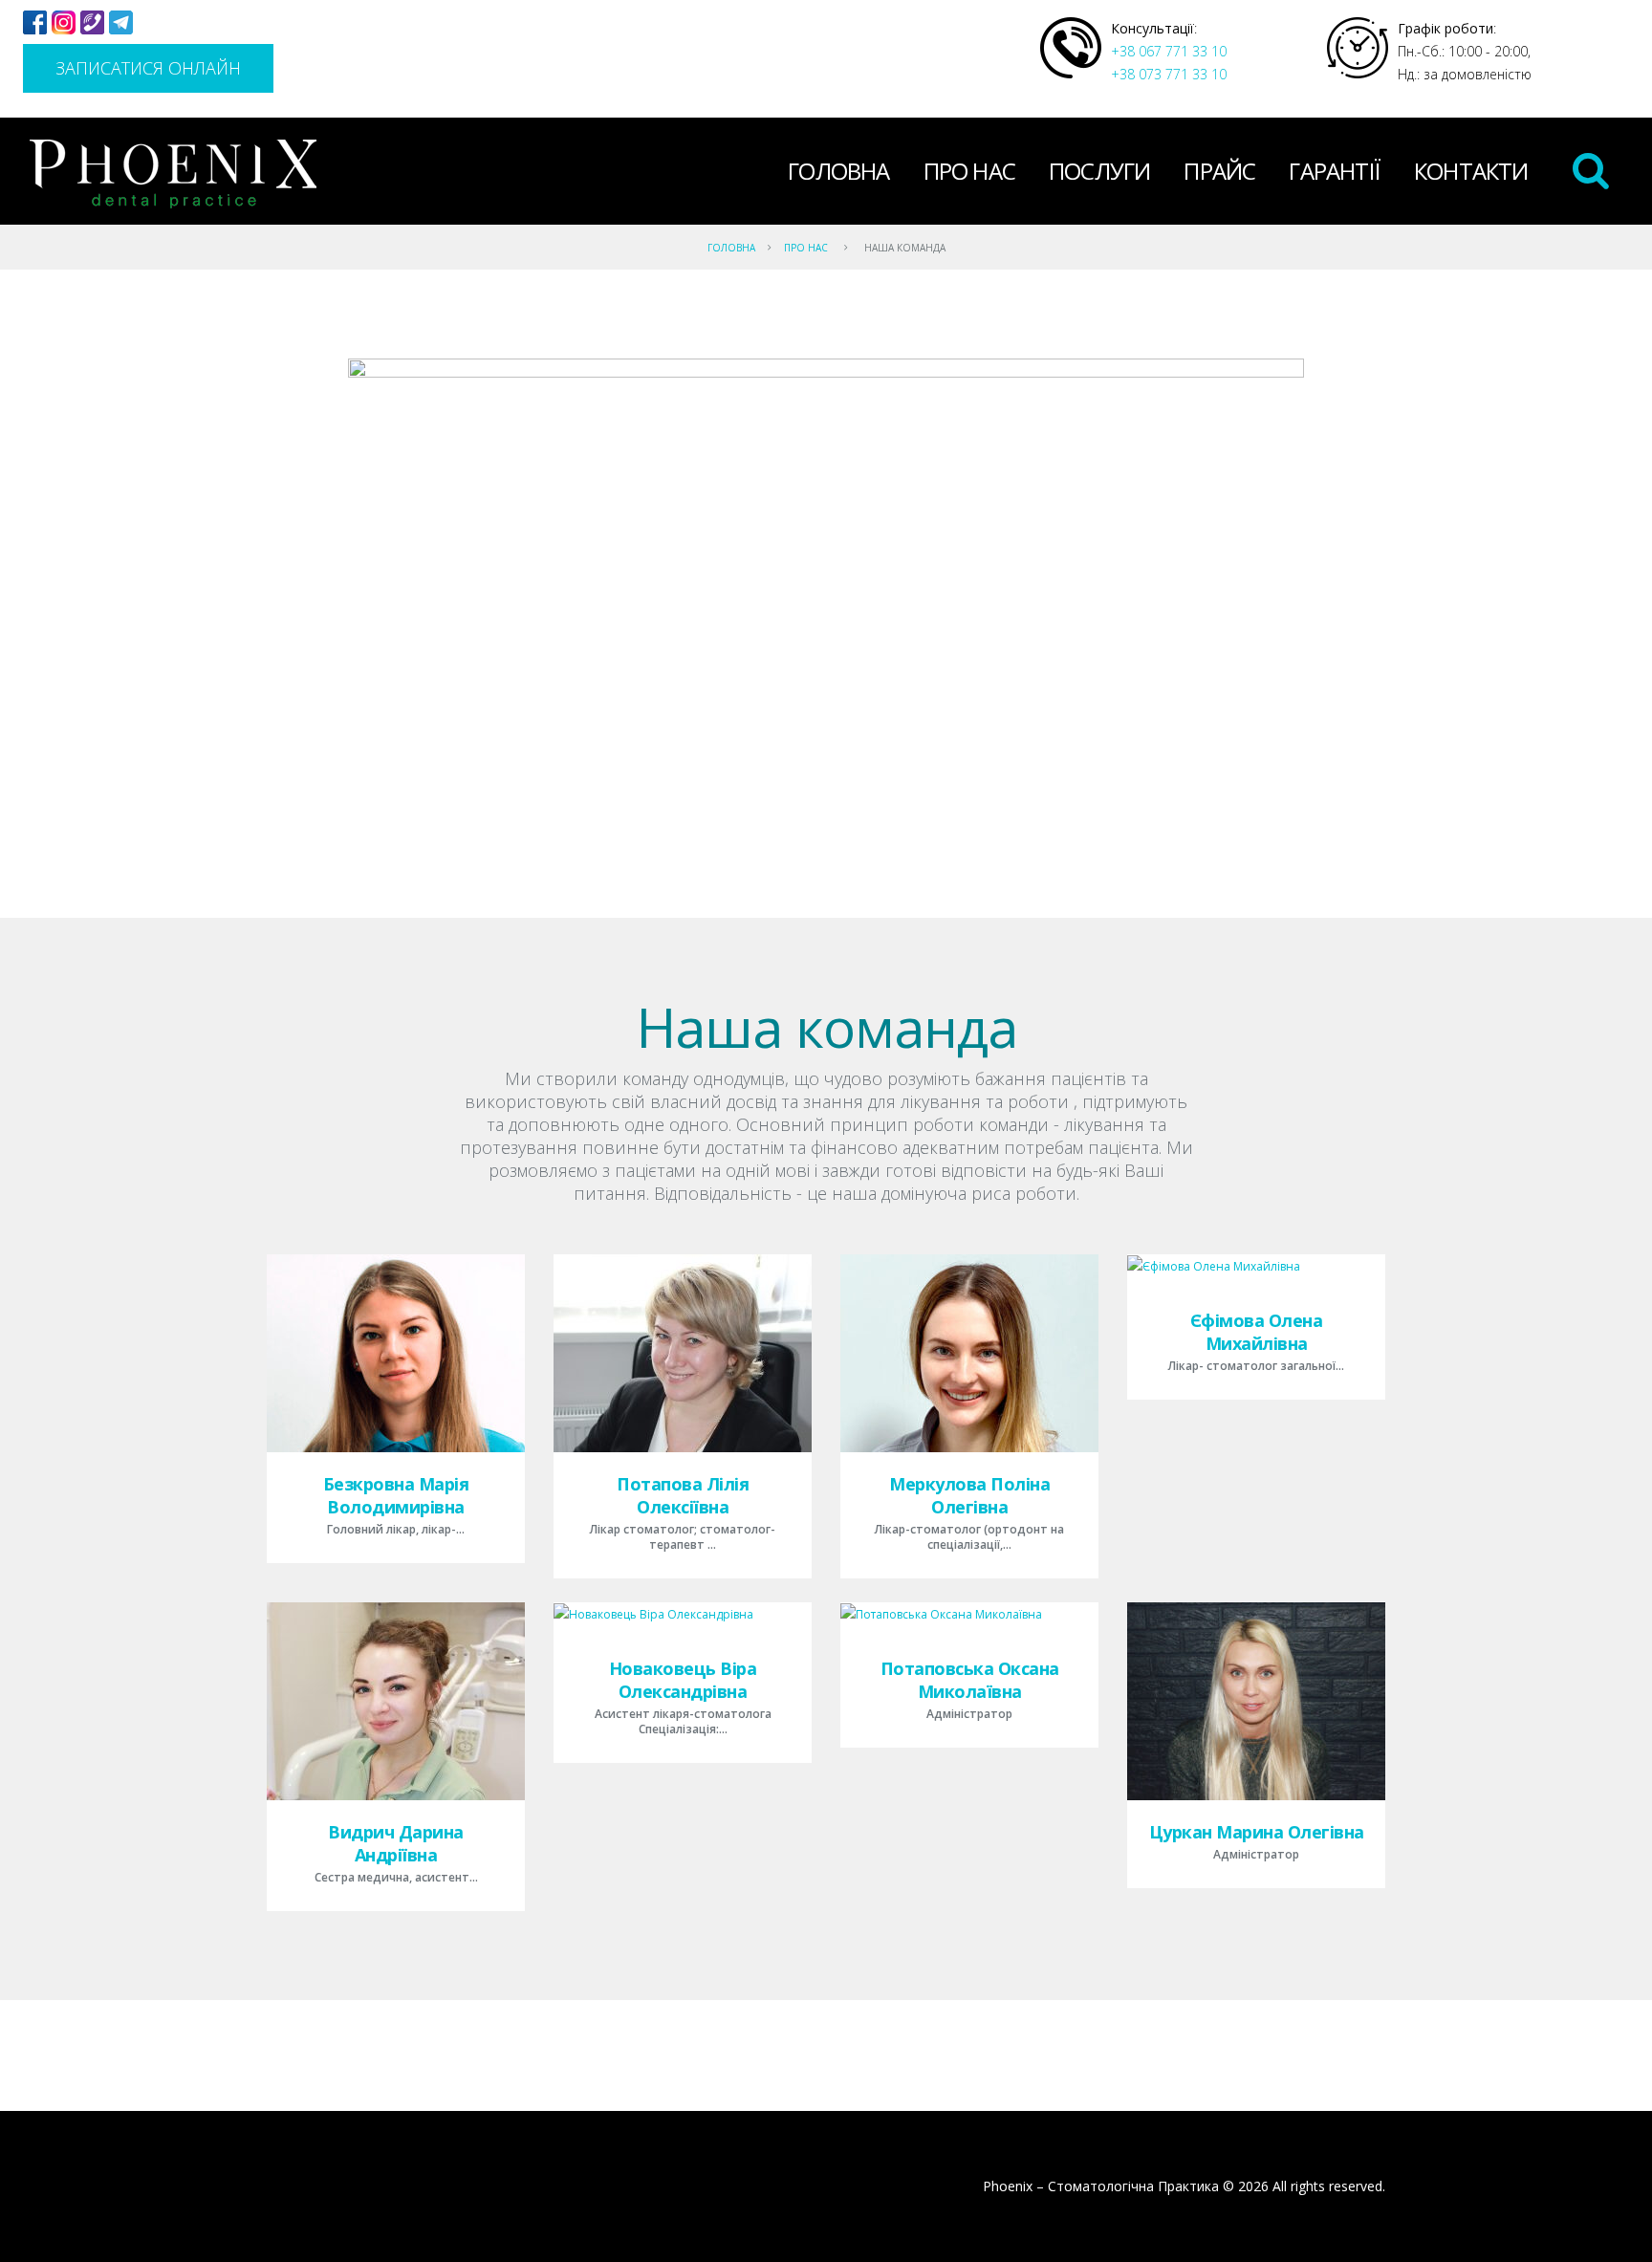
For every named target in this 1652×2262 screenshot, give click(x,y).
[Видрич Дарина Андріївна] (396, 1701)
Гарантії (1335, 171)
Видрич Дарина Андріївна (396, 1843)
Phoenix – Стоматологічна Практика (1101, 2186)
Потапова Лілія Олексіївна (683, 1495)
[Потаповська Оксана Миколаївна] (941, 1614)
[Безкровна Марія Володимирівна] (396, 1353)
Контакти (1471, 171)
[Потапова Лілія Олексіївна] (683, 1353)
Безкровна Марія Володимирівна (396, 1495)
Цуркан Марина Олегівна (1257, 1832)
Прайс (1219, 171)
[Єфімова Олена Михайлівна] (1214, 1266)
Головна (838, 171)
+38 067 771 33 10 (1169, 51)
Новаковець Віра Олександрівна (683, 1680)
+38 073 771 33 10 (1169, 74)
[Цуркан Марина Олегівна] (1256, 1701)
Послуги (1099, 171)
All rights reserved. (1329, 2186)
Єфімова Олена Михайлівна (1257, 1332)
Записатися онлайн (148, 68)
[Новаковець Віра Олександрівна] (653, 1614)
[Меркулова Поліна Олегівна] (969, 1353)
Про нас (969, 171)
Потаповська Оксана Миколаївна (970, 1680)
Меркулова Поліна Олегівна (969, 1495)
